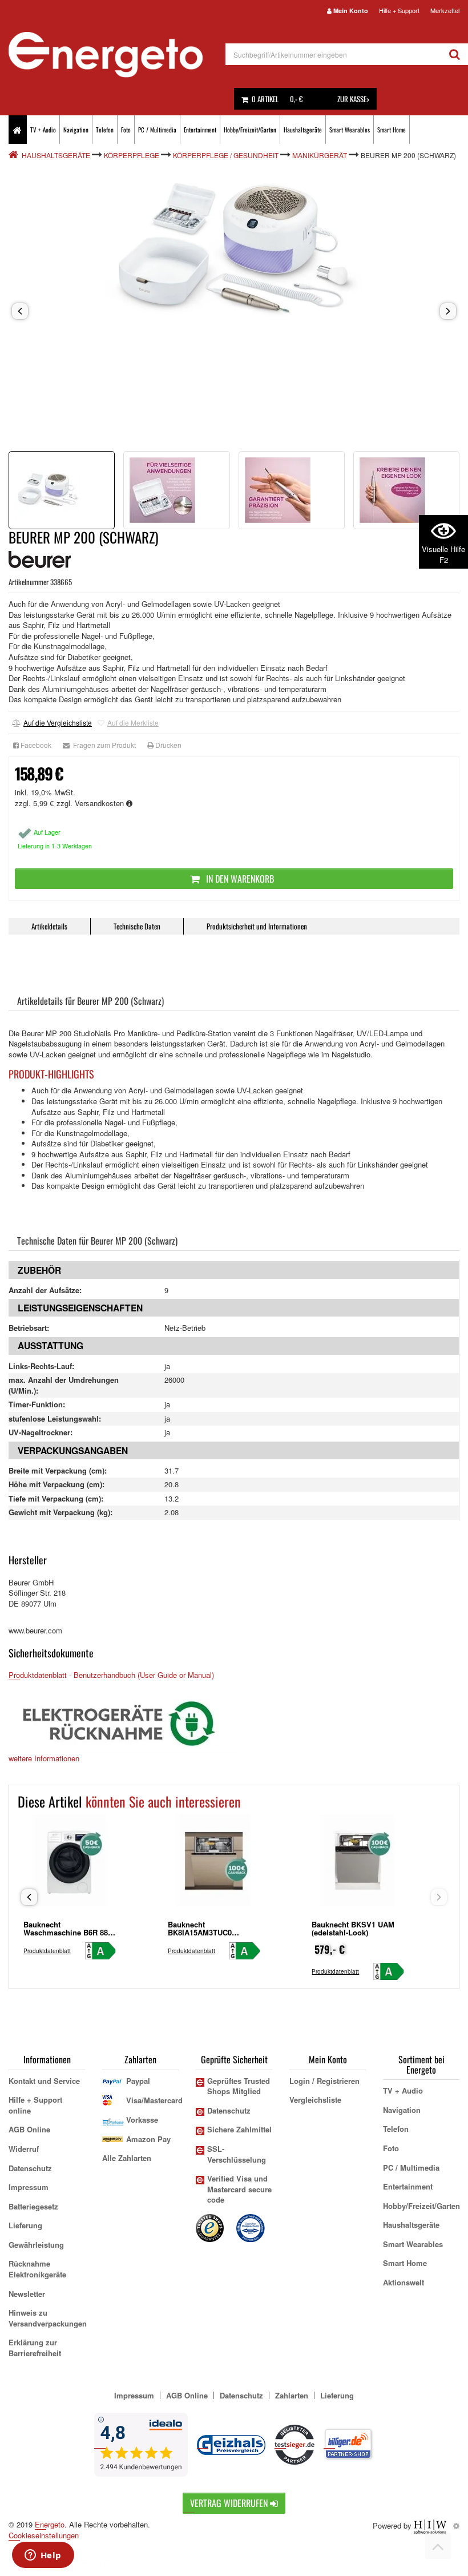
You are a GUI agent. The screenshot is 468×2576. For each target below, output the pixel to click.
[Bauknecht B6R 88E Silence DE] (70, 1865)
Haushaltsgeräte (303, 130)
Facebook (35, 745)
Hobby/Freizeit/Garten (250, 130)
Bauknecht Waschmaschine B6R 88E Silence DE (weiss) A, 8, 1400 (68, 1936)
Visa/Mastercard (154, 2100)
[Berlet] (14, 155)
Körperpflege (132, 155)
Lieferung (25, 2225)
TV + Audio (43, 130)
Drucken (168, 745)
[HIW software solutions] (431, 2525)
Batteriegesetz (33, 2206)
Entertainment (200, 130)
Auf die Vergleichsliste (58, 723)
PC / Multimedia (157, 130)
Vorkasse (142, 2120)
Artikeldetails (49, 926)
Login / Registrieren (324, 2081)
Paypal (138, 2081)
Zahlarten (292, 2395)
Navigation (76, 130)
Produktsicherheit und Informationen (257, 926)
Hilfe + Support (399, 10)
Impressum (29, 2187)
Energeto (50, 2524)
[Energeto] (117, 55)
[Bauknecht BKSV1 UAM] (358, 1865)
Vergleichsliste (315, 2100)
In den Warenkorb (239, 879)
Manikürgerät (320, 155)
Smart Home (392, 130)
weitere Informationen (44, 1758)
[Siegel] (251, 2227)
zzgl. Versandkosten (91, 803)
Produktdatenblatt (47, 1951)
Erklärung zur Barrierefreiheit (35, 2348)
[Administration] (456, 2525)
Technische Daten (137, 926)
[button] (20, 311)
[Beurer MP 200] (234, 250)
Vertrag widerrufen (230, 2503)
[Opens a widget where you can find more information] (43, 2556)
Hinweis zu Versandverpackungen (48, 2318)
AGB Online (29, 2129)
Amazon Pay (148, 2139)
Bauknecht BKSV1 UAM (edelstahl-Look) (353, 1928)
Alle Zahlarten (127, 2158)
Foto (126, 130)
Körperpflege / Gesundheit (226, 155)
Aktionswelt (404, 2282)
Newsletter (27, 2294)
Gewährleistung (36, 2245)
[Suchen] (455, 54)
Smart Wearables (350, 130)
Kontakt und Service (44, 2081)
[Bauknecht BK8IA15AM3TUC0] (214, 1865)
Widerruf (24, 2149)
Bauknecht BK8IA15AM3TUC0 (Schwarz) (200, 1932)
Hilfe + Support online (35, 2105)
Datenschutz (30, 2168)
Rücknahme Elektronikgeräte (37, 2269)
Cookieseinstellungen (44, 2535)
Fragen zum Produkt (103, 745)
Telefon (105, 130)
